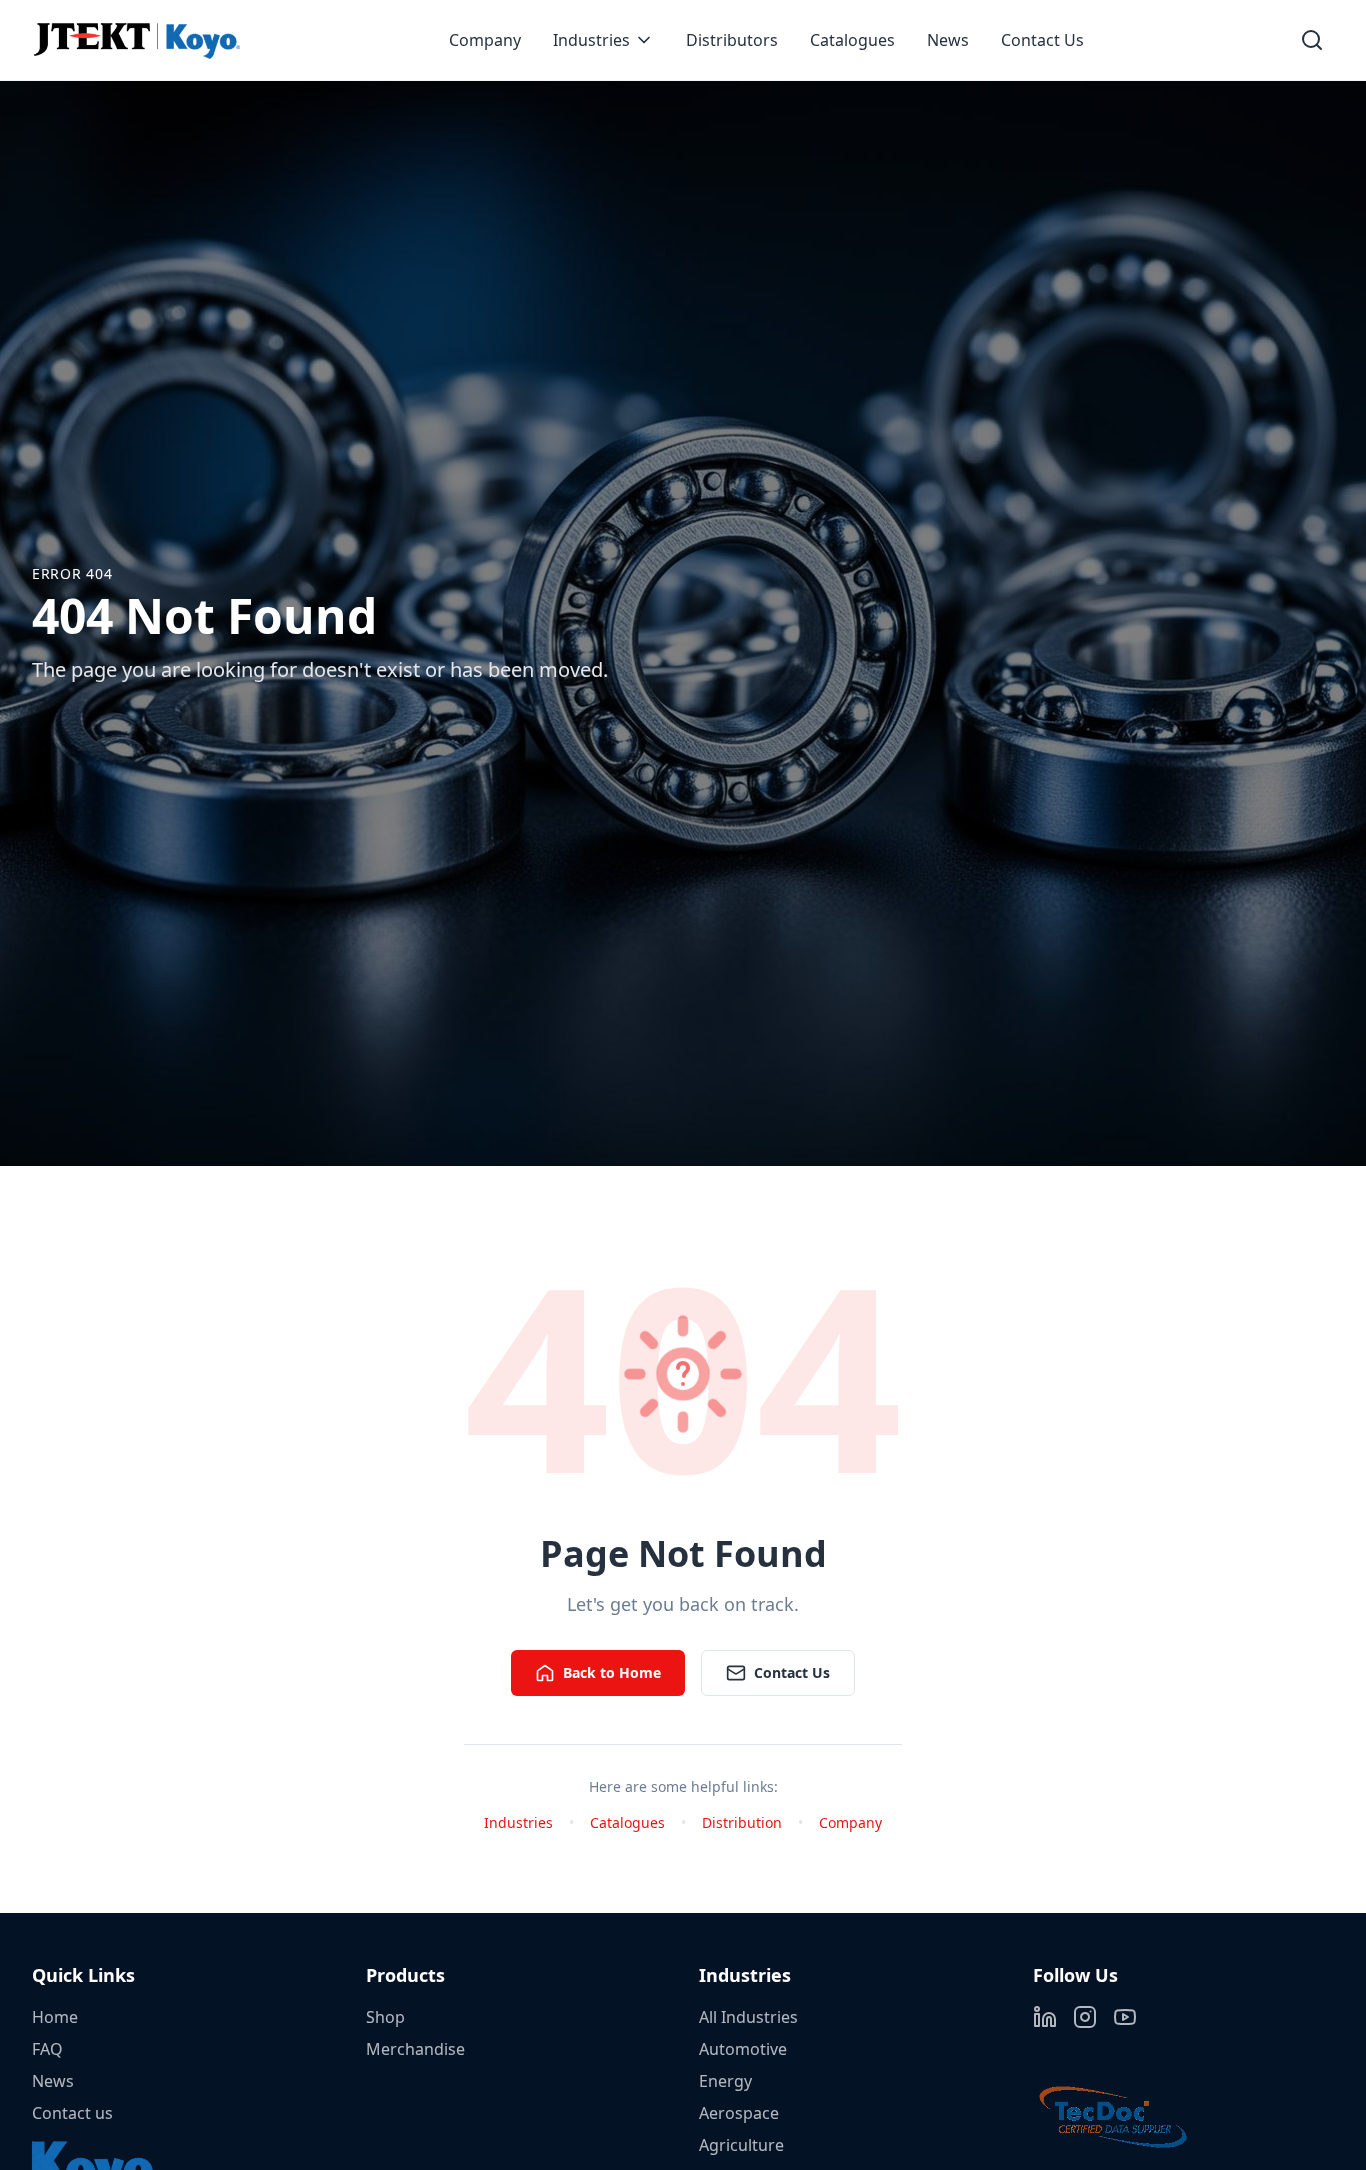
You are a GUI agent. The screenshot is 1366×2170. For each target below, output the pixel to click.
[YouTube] (1125, 2017)
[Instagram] (1085, 2017)
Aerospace (739, 2113)
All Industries (748, 2017)
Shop (385, 2017)
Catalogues (852, 40)
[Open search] (1312, 40)
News (948, 40)
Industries (591, 40)
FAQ (47, 2049)
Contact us (72, 2113)
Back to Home (612, 1672)
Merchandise (415, 2049)
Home (55, 2017)
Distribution (742, 1822)
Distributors (732, 40)
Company (485, 40)
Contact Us (1042, 40)
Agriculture (741, 2145)
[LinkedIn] (1045, 2017)
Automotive (743, 2049)
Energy (725, 2081)
